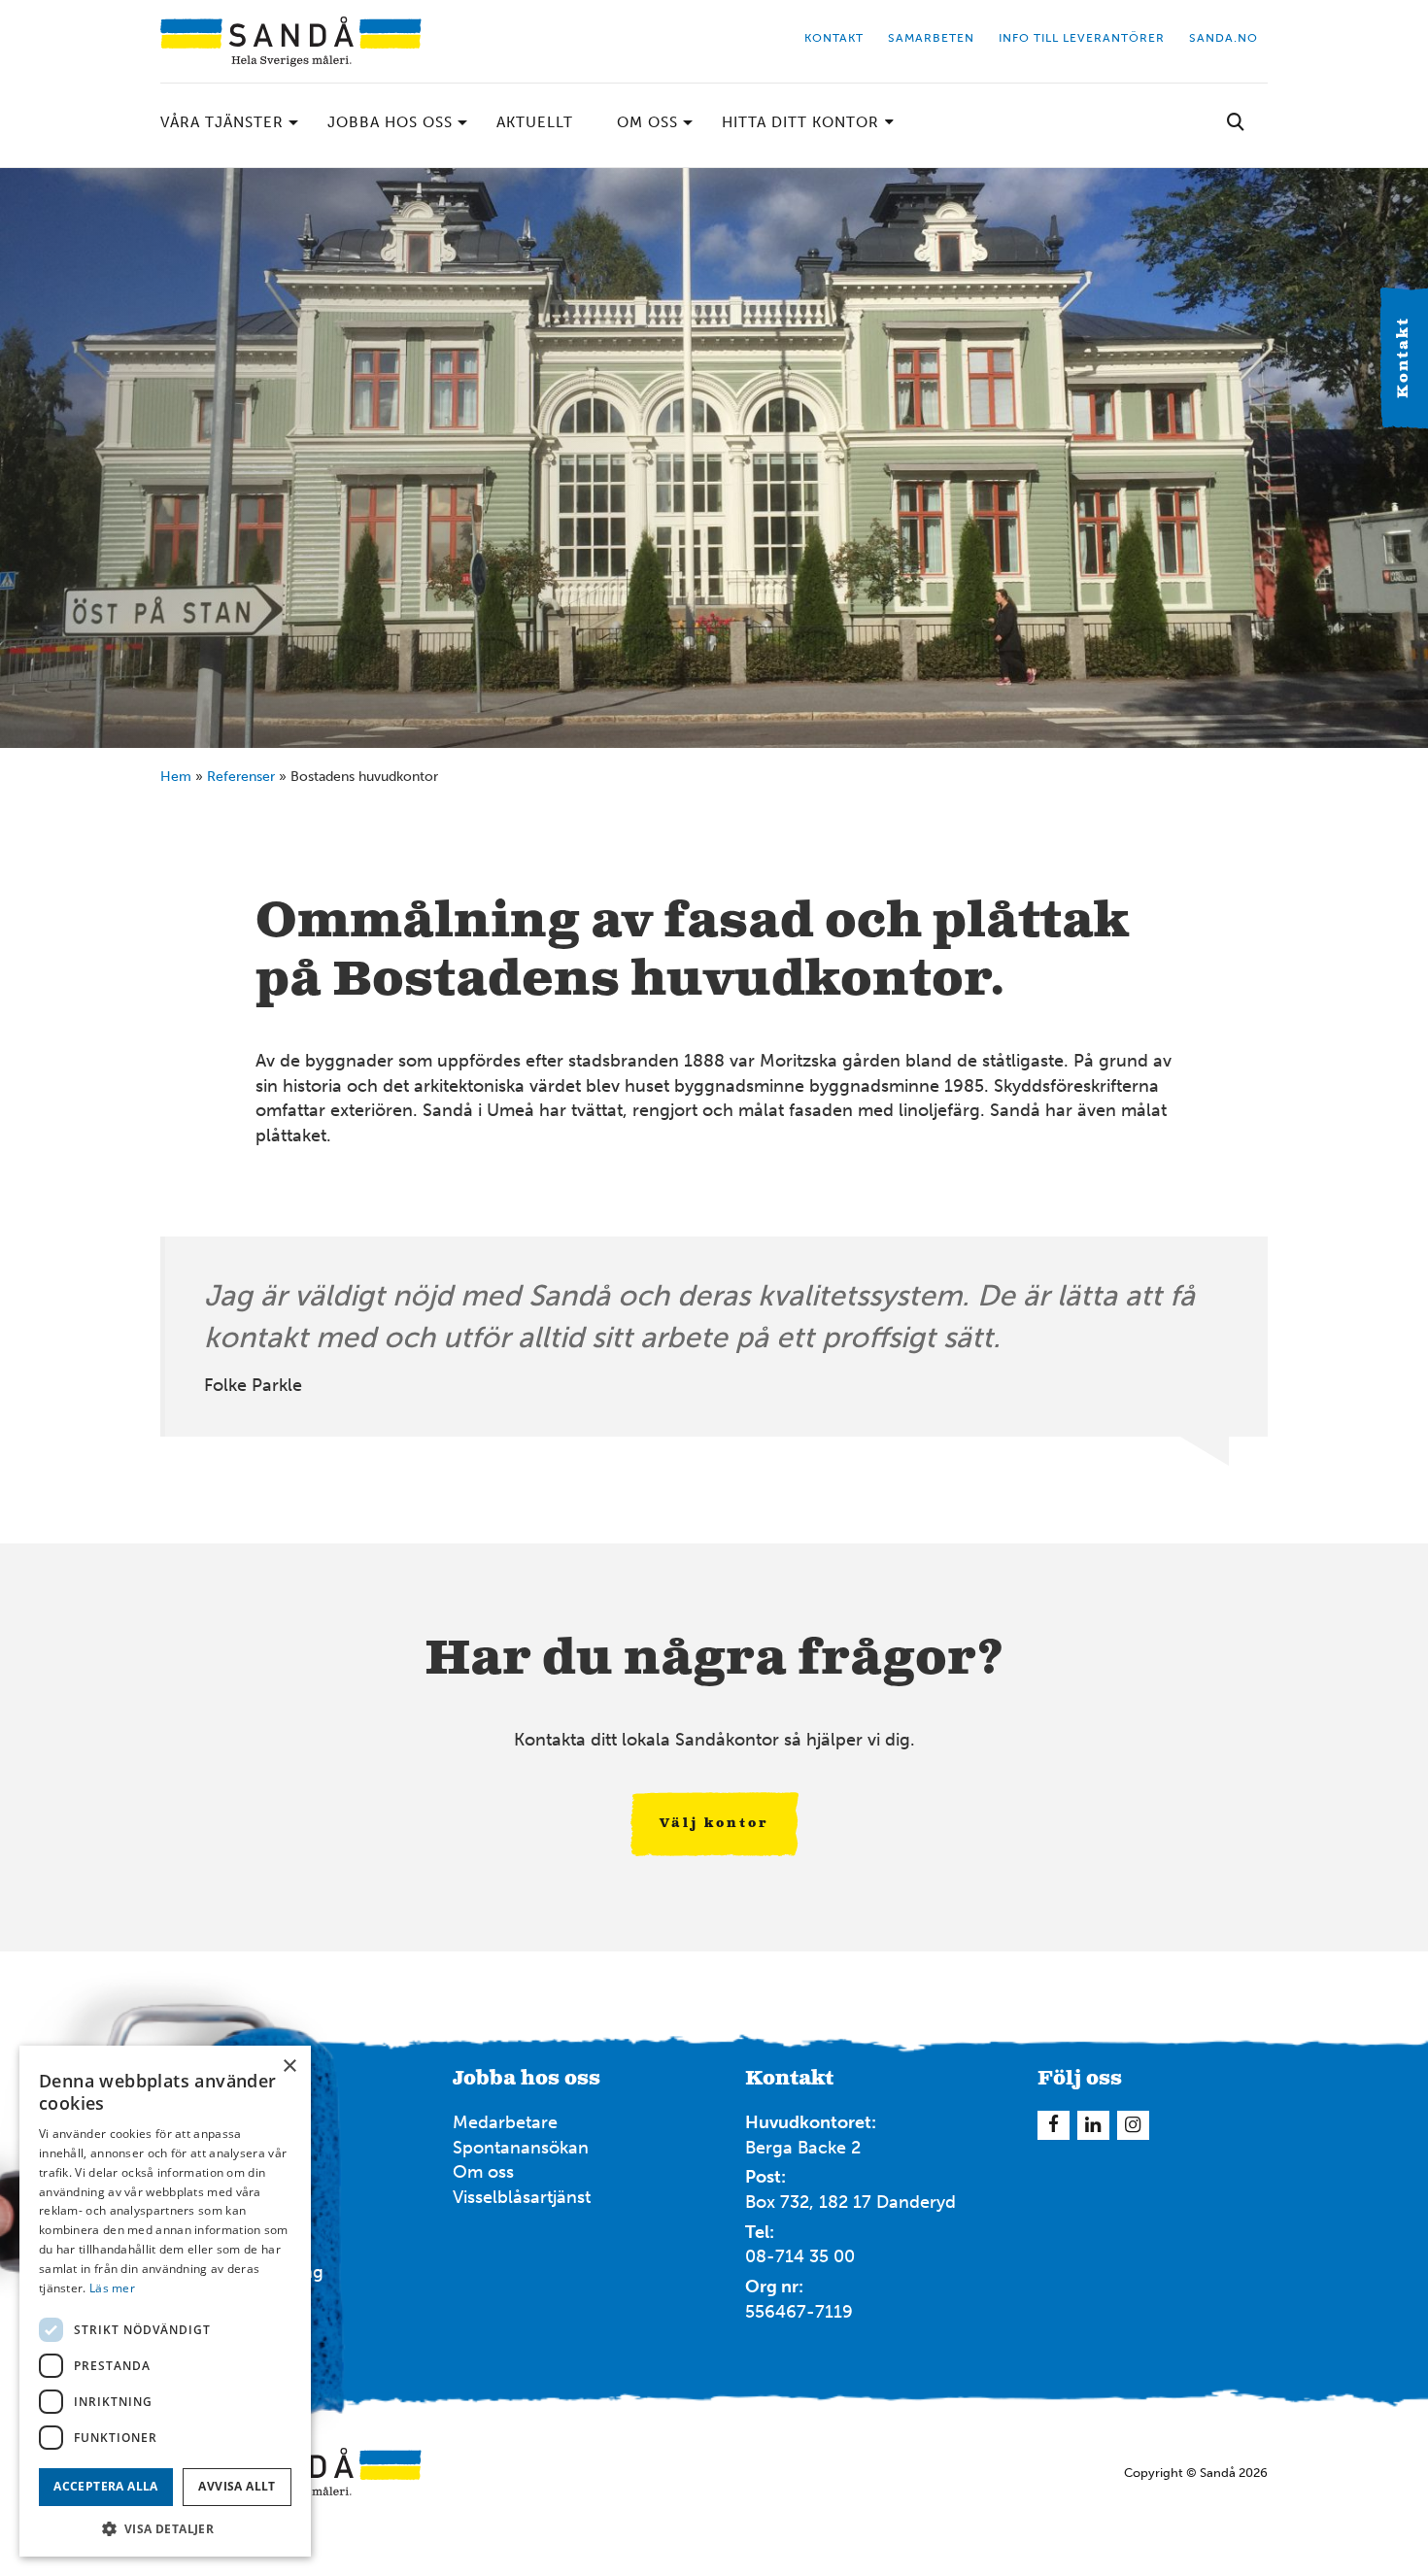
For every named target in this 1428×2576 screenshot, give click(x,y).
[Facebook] (1054, 2125)
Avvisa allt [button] (237, 2486)
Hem (176, 777)
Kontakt (1404, 358)
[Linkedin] (1093, 2125)
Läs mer (112, 2288)
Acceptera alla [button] (106, 2486)
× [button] (289, 2067)
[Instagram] (1133, 2125)
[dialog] (165, 2301)
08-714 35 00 (800, 2256)
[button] (165, 2528)
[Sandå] (291, 41)
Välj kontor (714, 1824)
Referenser (241, 777)
